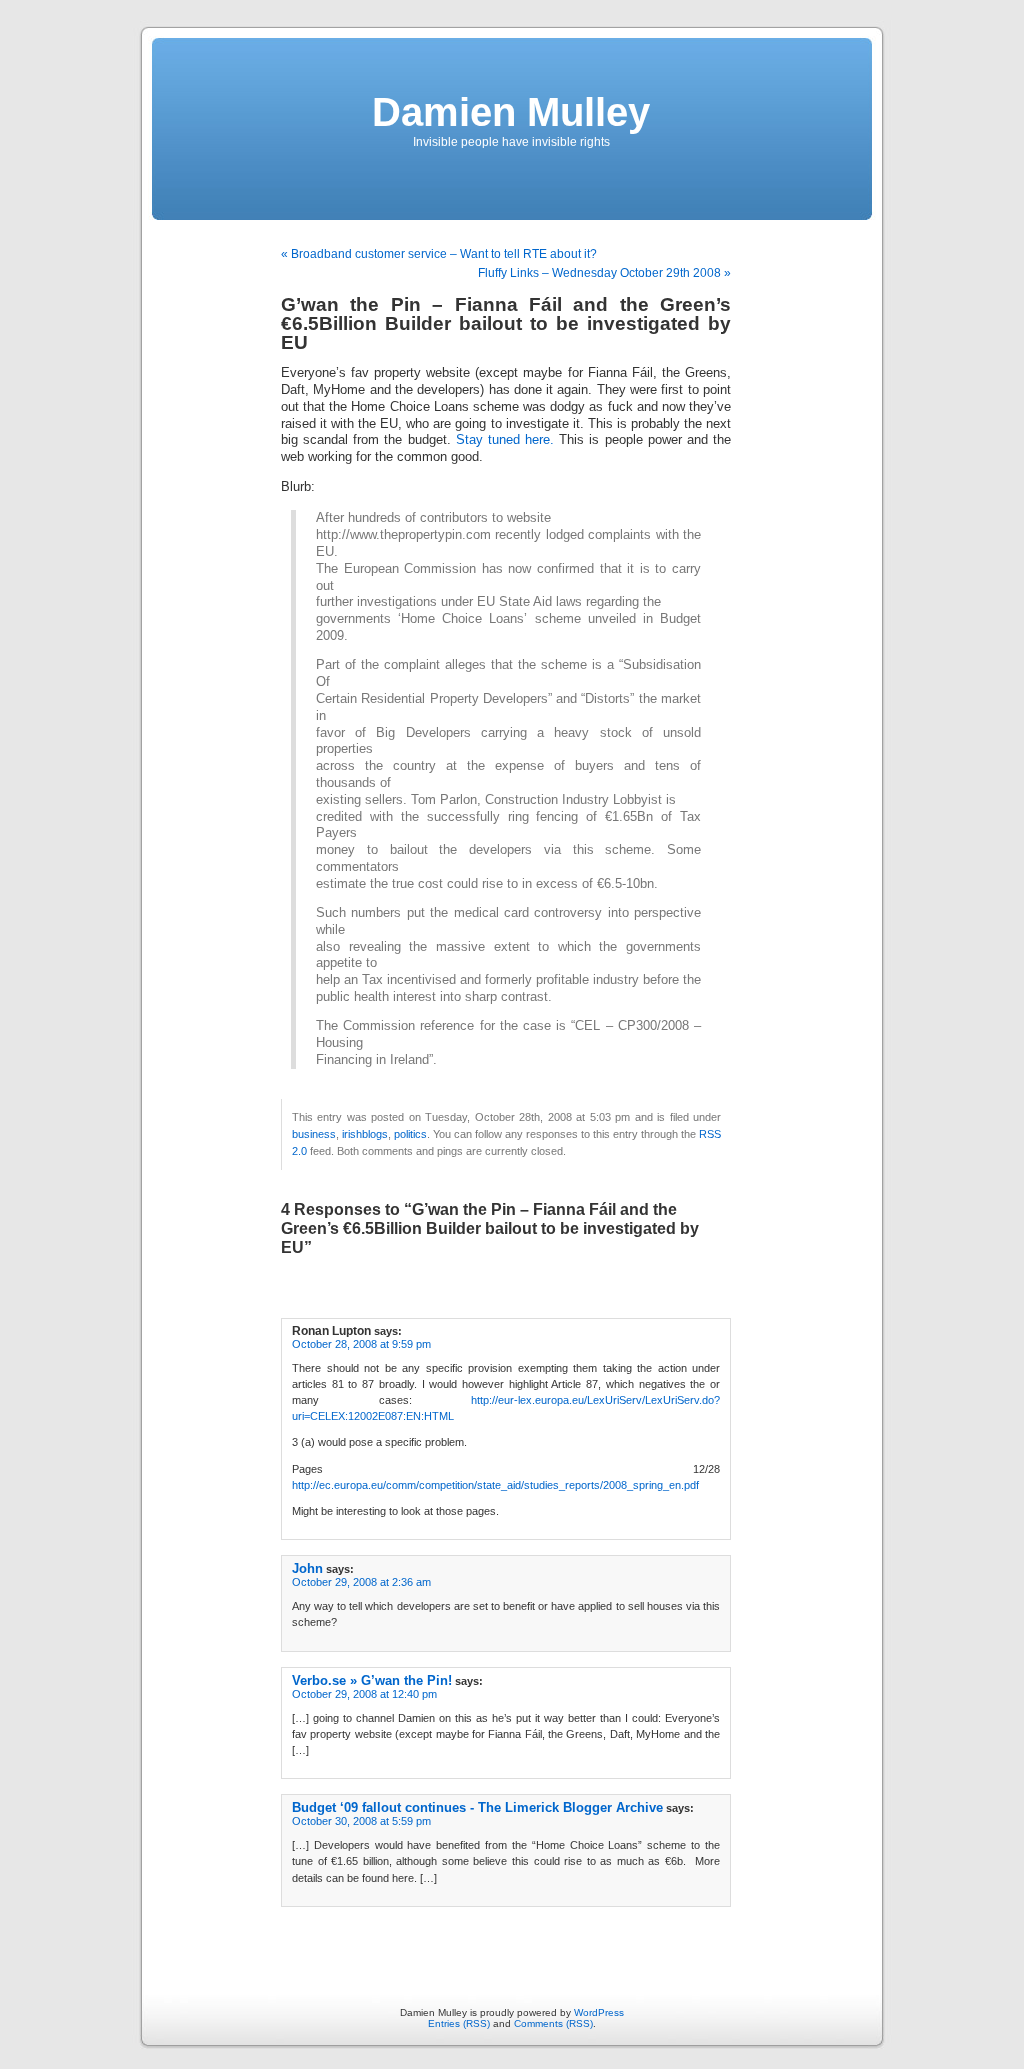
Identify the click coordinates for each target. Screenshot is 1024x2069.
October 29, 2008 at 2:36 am (361, 1582)
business (314, 1134)
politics (410, 1134)
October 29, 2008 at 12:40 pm (364, 1694)
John (307, 1568)
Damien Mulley (511, 112)
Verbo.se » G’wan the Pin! (372, 1680)
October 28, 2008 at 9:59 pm (361, 1344)
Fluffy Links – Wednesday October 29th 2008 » (604, 273)
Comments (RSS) (553, 2023)
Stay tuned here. (505, 440)
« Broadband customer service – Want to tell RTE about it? (439, 254)
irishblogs (365, 1134)
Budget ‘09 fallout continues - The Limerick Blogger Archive (477, 1807)
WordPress (599, 2012)
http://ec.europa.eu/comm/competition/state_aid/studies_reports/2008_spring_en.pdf (495, 1485)
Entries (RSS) (459, 2023)
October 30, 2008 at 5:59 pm (361, 1821)
